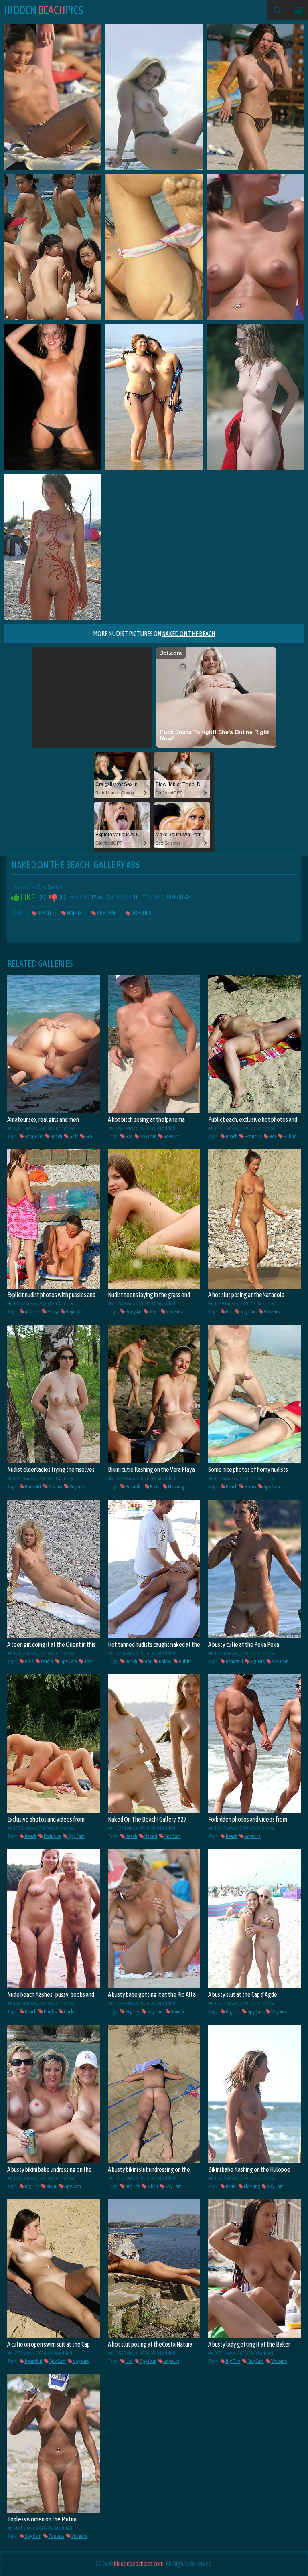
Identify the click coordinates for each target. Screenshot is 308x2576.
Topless (56, 2536)
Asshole (32, 1312)
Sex (88, 1136)
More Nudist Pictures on (154, 634)
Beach (44, 913)
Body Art (133, 1312)
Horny (250, 1487)
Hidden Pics (44, 10)
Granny (55, 1487)
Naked (74, 913)
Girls (73, 1136)
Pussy (53, 1312)
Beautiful (134, 1487)
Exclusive (253, 1136)
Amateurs (34, 1136)
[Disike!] (53, 897)
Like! (28, 897)
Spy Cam (106, 913)
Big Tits (257, 1661)
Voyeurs (141, 913)
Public (289, 1136)
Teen (154, 1312)
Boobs (50, 2012)
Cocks (69, 2012)
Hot (129, 1136)
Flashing (176, 1487)
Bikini (155, 1487)
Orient (47, 1661)
